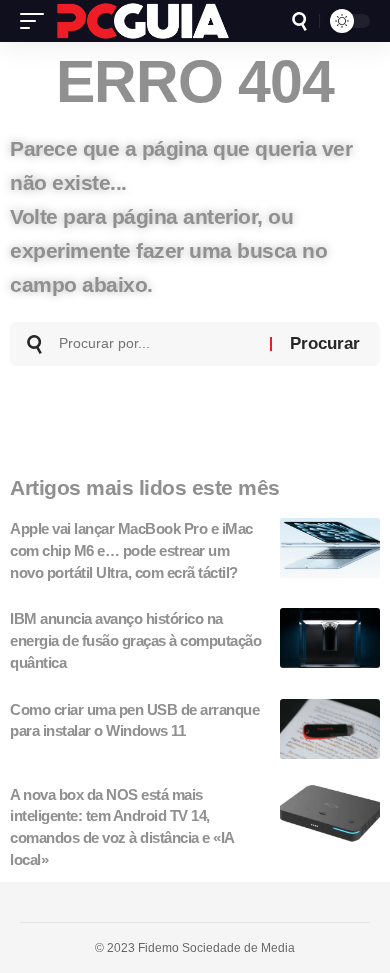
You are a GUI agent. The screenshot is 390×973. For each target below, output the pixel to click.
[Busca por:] (157, 344)
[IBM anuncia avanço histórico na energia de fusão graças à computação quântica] (330, 638)
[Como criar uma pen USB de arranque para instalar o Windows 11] (330, 729)
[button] (37, 21)
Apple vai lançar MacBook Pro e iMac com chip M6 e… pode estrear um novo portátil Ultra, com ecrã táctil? (131, 550)
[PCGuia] (143, 21)
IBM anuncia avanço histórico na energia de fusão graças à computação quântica (135, 640)
